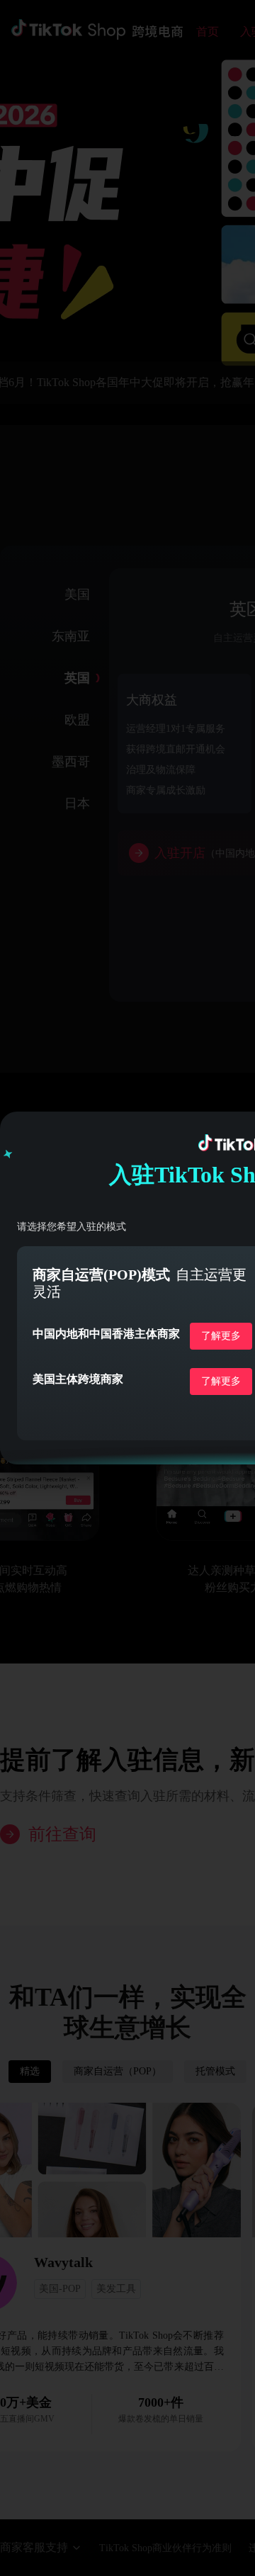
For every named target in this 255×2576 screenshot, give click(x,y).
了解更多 (221, 1336)
